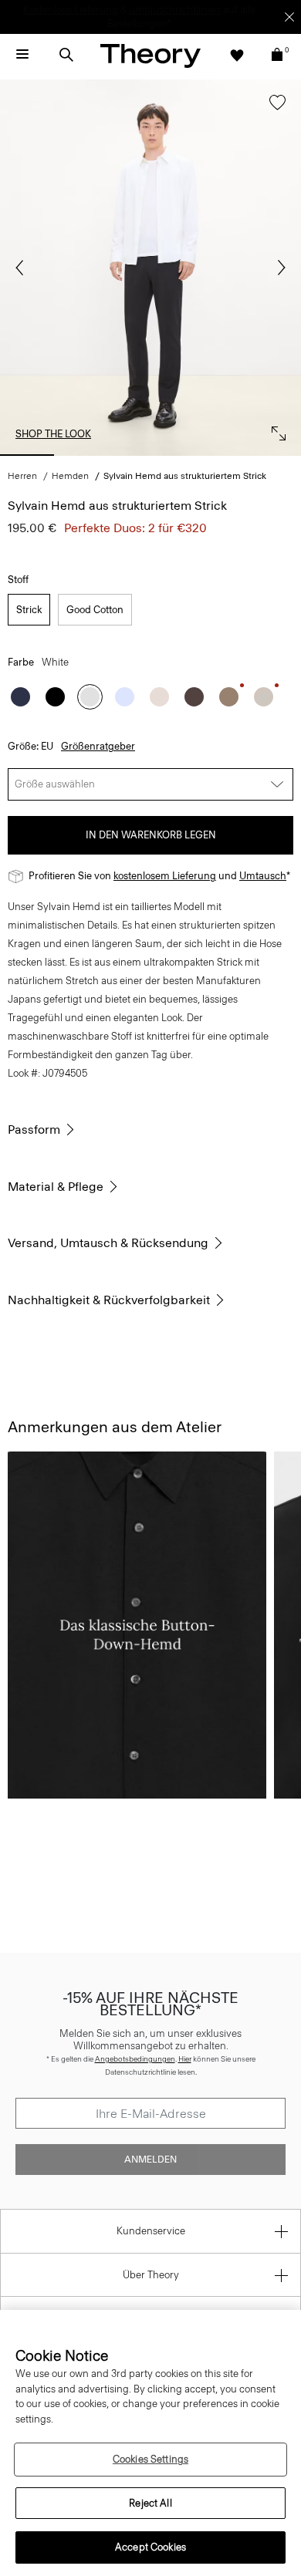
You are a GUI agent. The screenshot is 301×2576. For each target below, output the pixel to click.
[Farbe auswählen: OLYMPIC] (125, 697)
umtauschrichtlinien (175, 10)
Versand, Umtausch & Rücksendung (108, 1243)
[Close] (289, 17)
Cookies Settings (150, 2459)
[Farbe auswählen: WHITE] (90, 697)
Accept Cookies (150, 2547)
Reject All (150, 2503)
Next (278, 268)
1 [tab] (27, 455)
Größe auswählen (55, 784)
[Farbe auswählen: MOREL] (229, 697)
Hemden (70, 476)
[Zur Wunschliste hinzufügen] (274, 110)
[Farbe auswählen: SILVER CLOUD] (264, 697)
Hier (185, 2059)
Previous (23, 268)
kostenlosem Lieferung (165, 876)
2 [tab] (89, 455)
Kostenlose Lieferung (71, 10)
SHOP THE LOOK (53, 434)
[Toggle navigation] (22, 55)
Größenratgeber (98, 746)
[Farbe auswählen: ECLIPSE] (20, 697)
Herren (22, 476)
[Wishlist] (237, 55)
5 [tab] (274, 455)
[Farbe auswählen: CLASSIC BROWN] (194, 697)
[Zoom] (275, 430)
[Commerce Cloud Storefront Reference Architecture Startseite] (150, 55)
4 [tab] (212, 455)
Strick (29, 610)
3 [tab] (150, 455)
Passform (34, 1130)
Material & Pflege (56, 1187)
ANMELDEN (150, 2160)
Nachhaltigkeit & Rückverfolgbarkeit (109, 1300)
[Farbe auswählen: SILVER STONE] (159, 697)
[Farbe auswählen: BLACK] (55, 697)
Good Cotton (95, 610)
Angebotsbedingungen (135, 2059)
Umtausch (263, 876)
